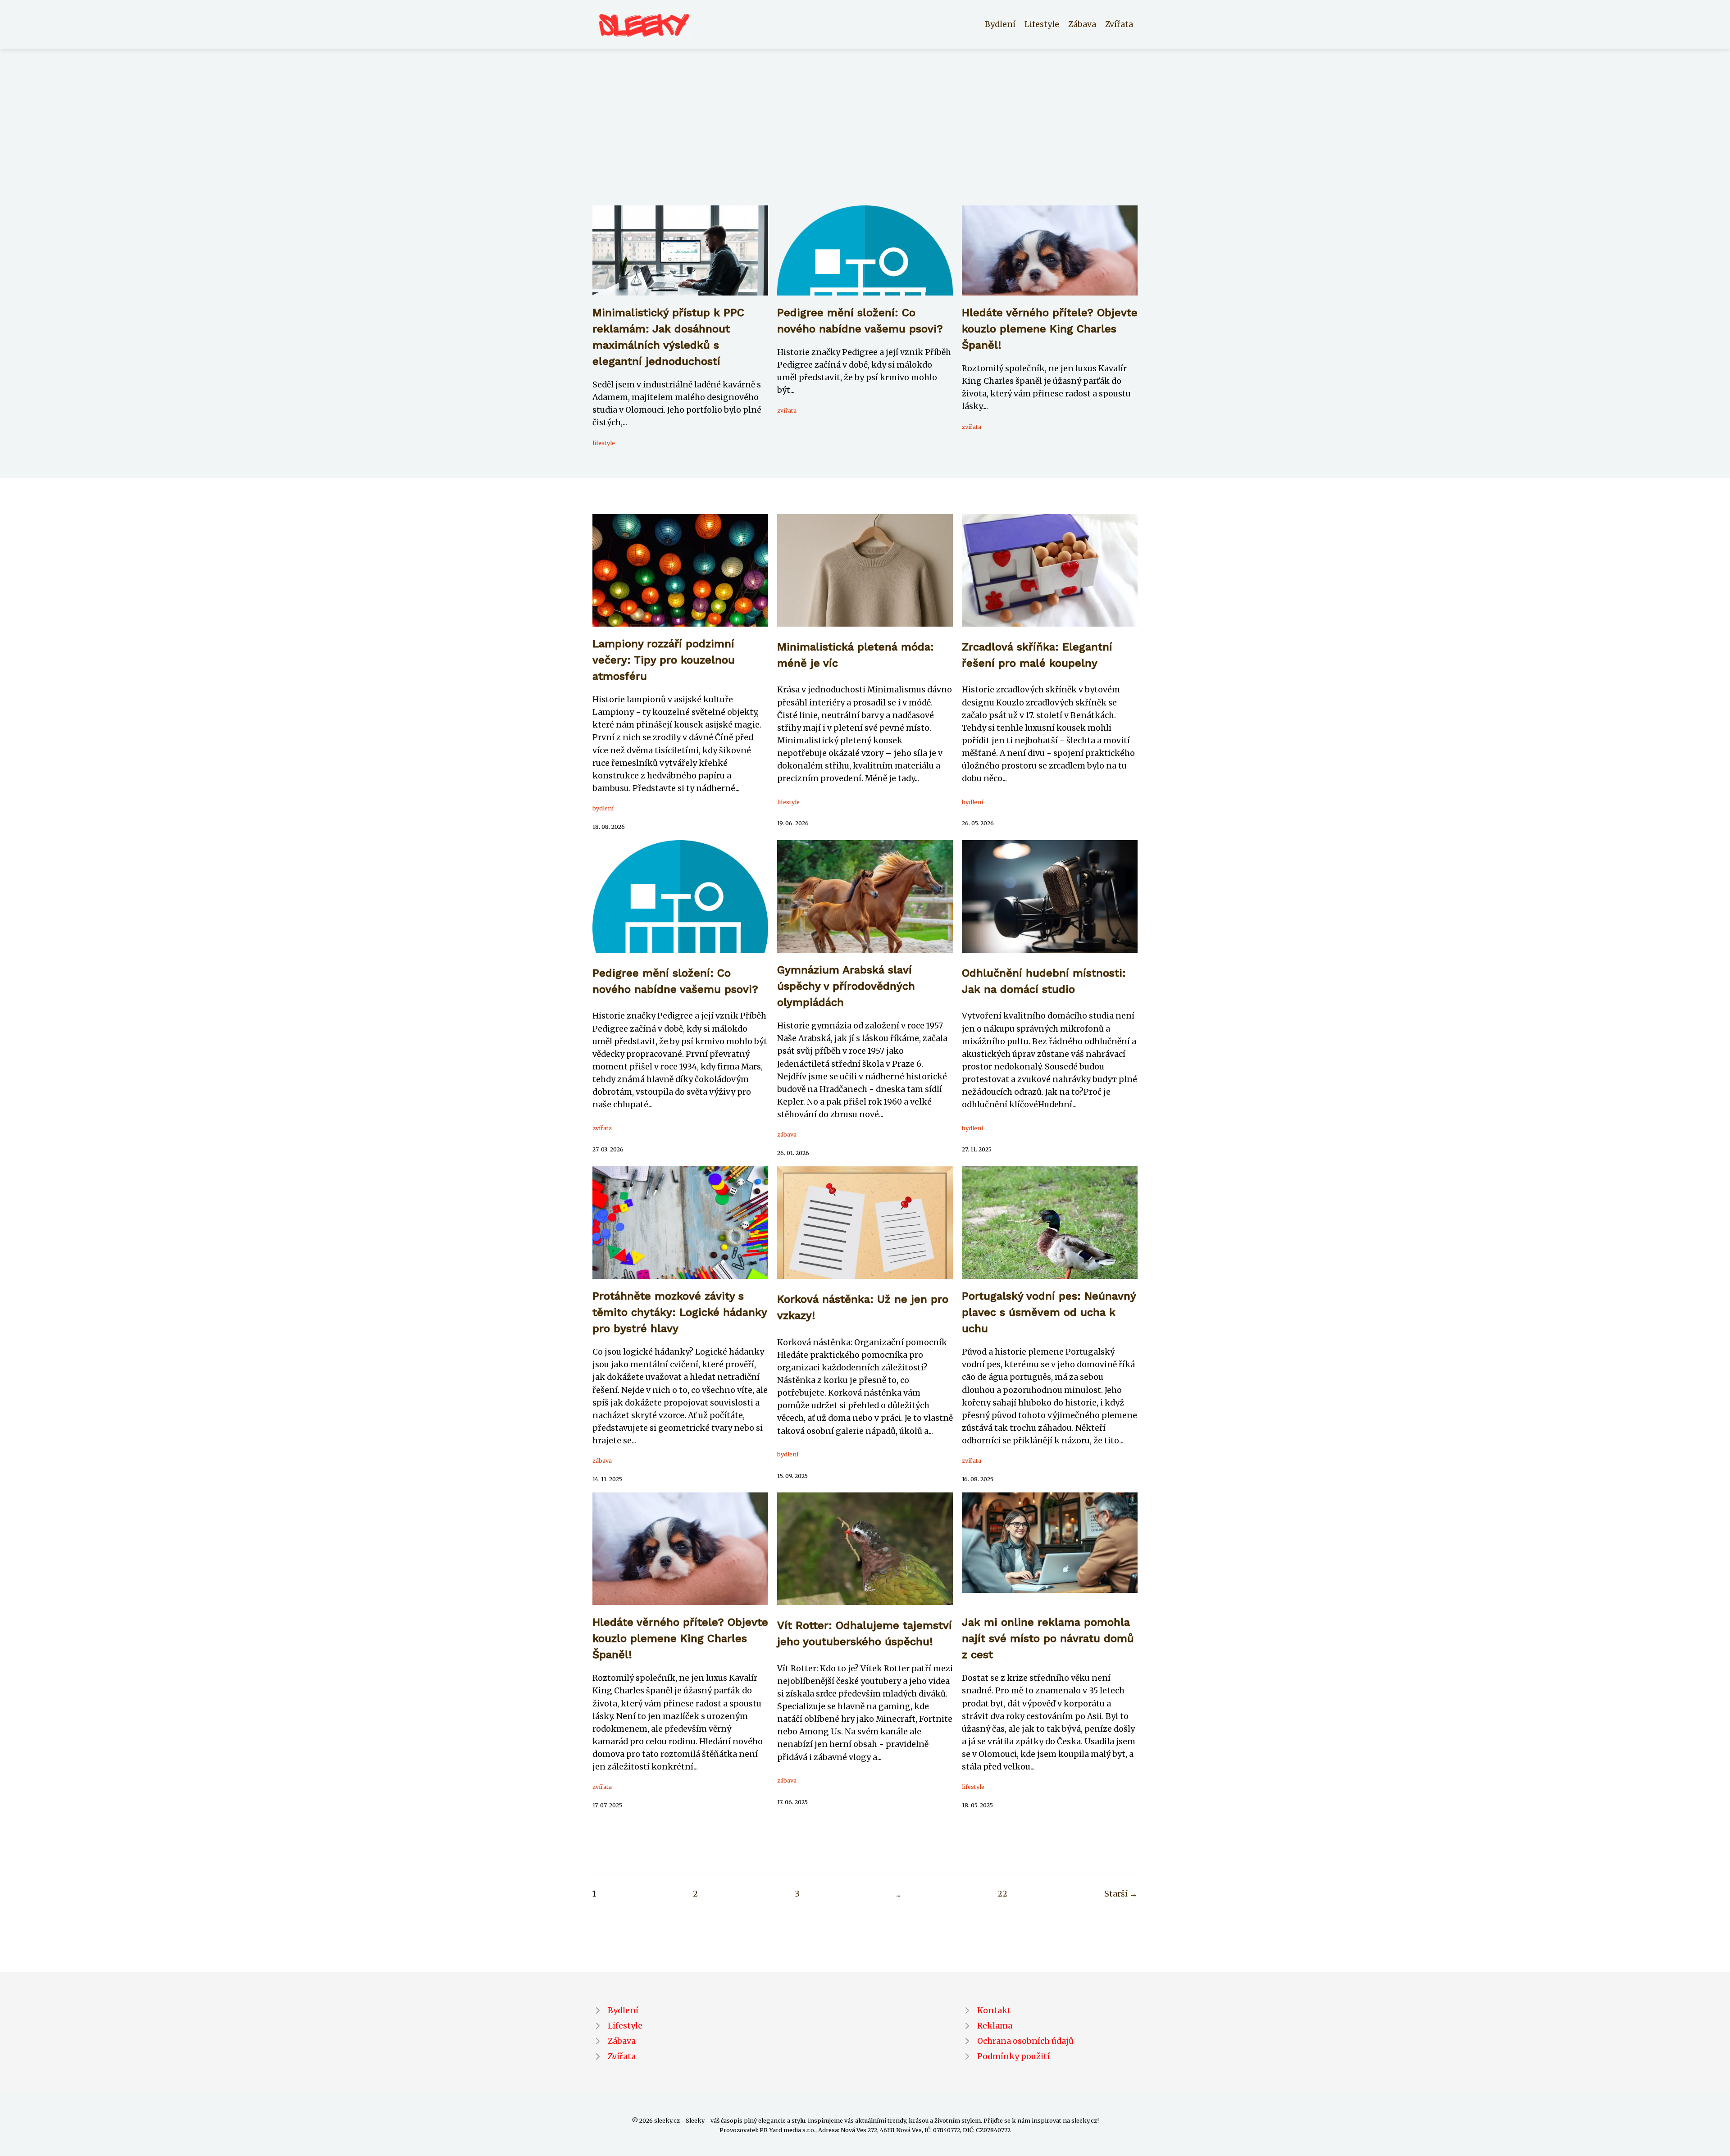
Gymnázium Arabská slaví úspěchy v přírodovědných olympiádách (846, 986)
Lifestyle (1042, 24)
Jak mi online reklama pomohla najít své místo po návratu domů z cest (1048, 1638)
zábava (787, 1134)
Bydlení (1000, 24)
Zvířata (1119, 24)
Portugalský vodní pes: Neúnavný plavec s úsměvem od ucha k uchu (1049, 1312)
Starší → (1121, 1894)
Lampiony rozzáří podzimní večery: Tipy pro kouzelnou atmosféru (664, 660)
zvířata (787, 410)
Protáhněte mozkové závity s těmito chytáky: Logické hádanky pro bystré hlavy (680, 1312)
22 (1002, 1894)
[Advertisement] (865, 138)
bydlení (603, 808)
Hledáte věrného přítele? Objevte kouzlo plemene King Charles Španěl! (1050, 329)
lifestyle (604, 443)
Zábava (1082, 24)
